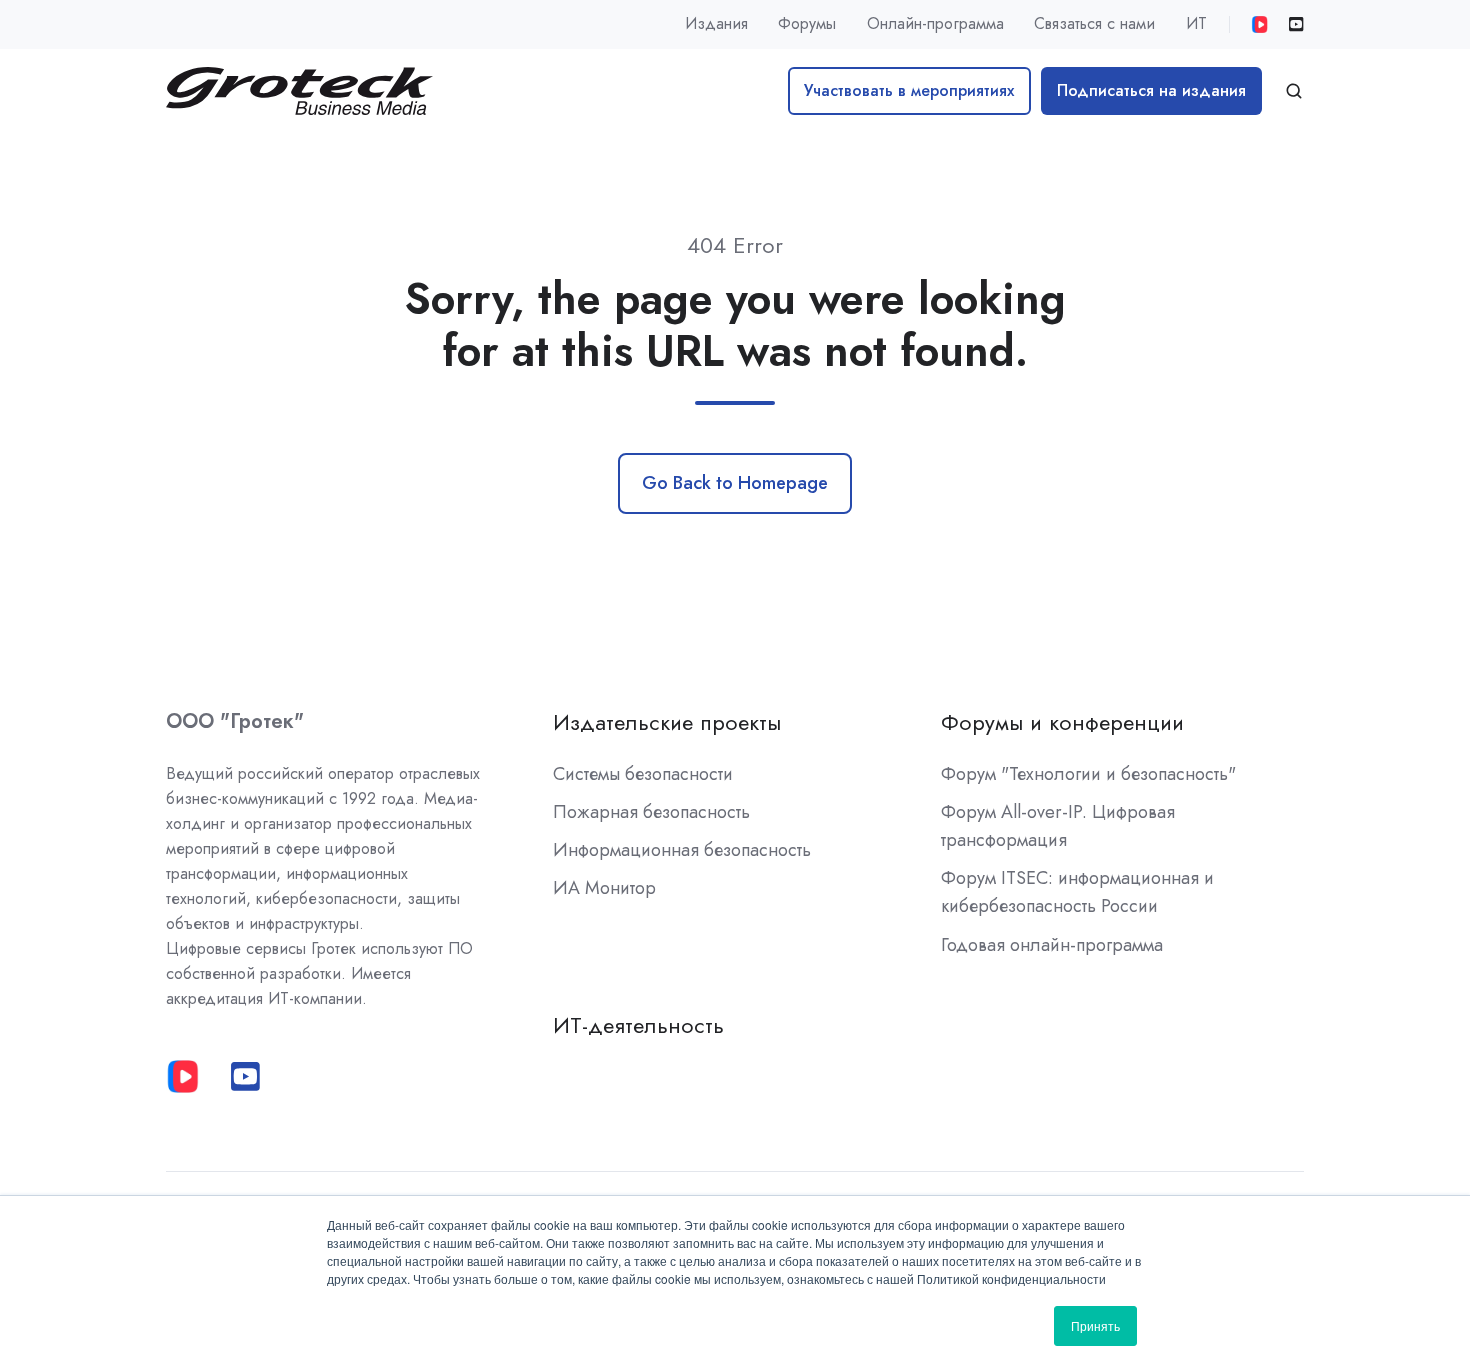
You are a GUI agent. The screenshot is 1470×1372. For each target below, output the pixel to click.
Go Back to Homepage (735, 483)
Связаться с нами (1094, 23)
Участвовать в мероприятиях (909, 90)
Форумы (807, 23)
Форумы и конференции (1062, 722)
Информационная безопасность (682, 850)
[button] (1294, 91)
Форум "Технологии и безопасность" (1088, 774)
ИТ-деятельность (638, 1025)
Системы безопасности (643, 774)
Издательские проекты (667, 722)
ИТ (1196, 23)
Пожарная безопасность (651, 812)
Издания (716, 23)
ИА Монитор (604, 888)
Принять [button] (1095, 1325)
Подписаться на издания (1151, 90)
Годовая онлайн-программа (1052, 945)
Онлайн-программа (935, 23)
